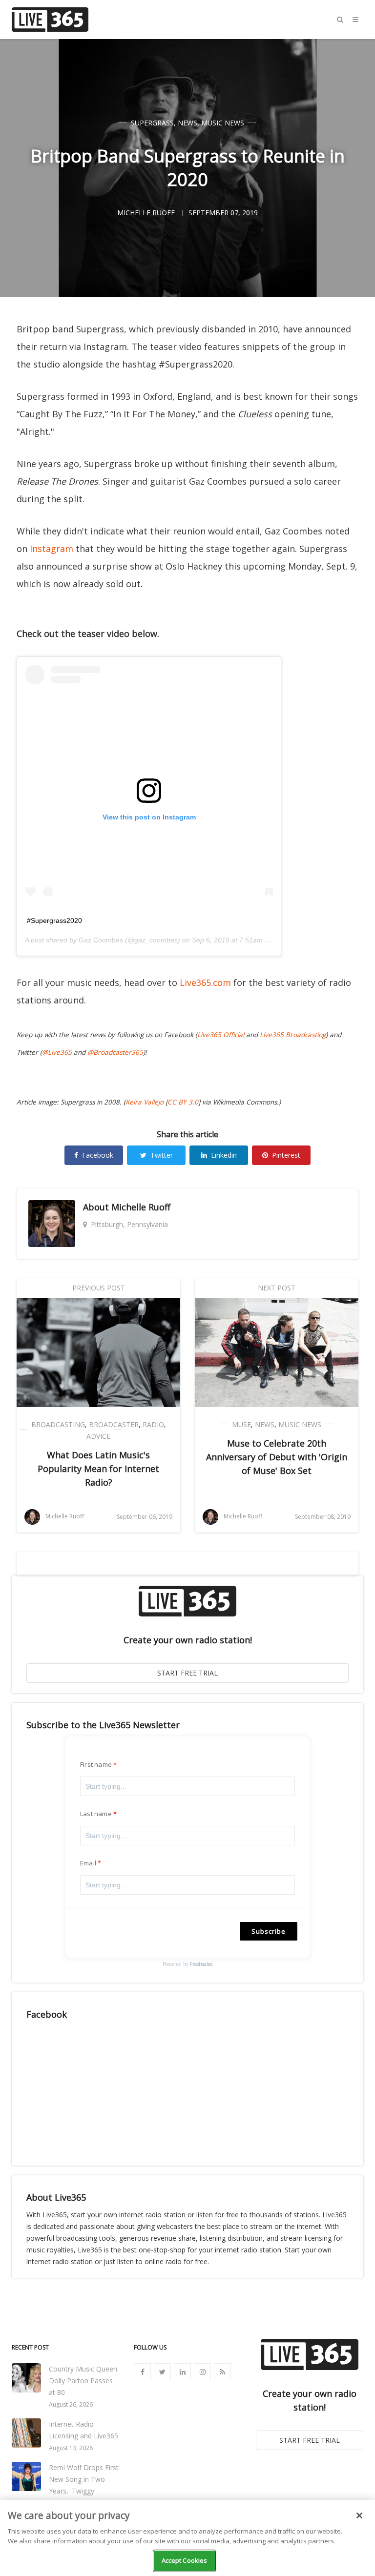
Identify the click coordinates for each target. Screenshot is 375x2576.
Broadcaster (114, 1424)
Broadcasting (58, 1424)
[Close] (359, 2515)
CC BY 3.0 (183, 1102)
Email (88, 1863)
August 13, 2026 (71, 2448)
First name (96, 1764)
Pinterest (286, 1155)
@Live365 (57, 1052)
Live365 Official (221, 1035)
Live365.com (205, 982)
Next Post (277, 1288)
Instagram (52, 549)
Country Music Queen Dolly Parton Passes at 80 (83, 2381)
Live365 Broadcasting (293, 1035)
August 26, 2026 (71, 2404)
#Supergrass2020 (54, 920)
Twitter (162, 1155)
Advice (98, 1436)
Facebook (98, 1155)
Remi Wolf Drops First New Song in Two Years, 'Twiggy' (84, 2479)
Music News (223, 123)
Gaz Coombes (101, 940)
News (187, 123)
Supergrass (152, 123)
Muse (241, 1424)
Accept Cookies (185, 2560)
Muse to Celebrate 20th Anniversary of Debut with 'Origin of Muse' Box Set (277, 1457)
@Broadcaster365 (115, 1052)
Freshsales (201, 1964)
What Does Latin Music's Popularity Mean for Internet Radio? (98, 1469)
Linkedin (224, 1155)
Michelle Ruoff (141, 1207)
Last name (96, 1814)
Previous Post (99, 1288)
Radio (153, 1424)
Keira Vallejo (145, 1102)
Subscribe (269, 1931)
